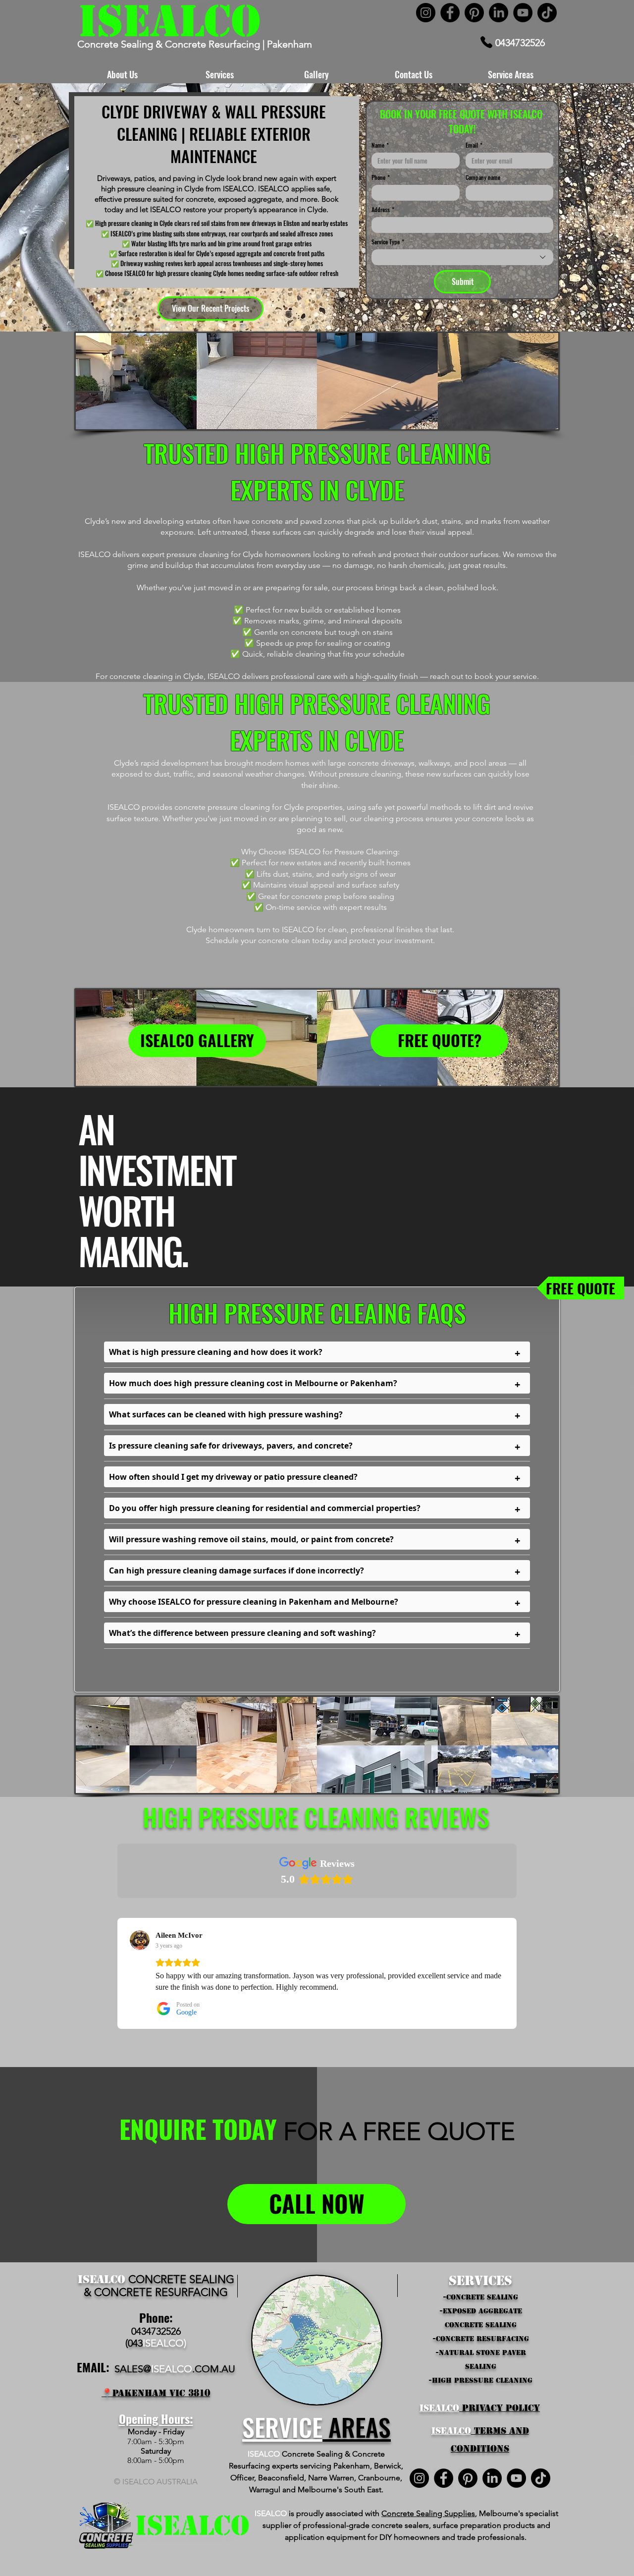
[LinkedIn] (499, 13)
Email (474, 145)
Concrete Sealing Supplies (428, 2513)
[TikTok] (547, 13)
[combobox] (462, 257)
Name (380, 145)
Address (383, 209)
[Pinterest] (474, 13)
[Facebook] (450, 13)
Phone (381, 177)
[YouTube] (523, 13)
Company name (483, 177)
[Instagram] (426, 13)
